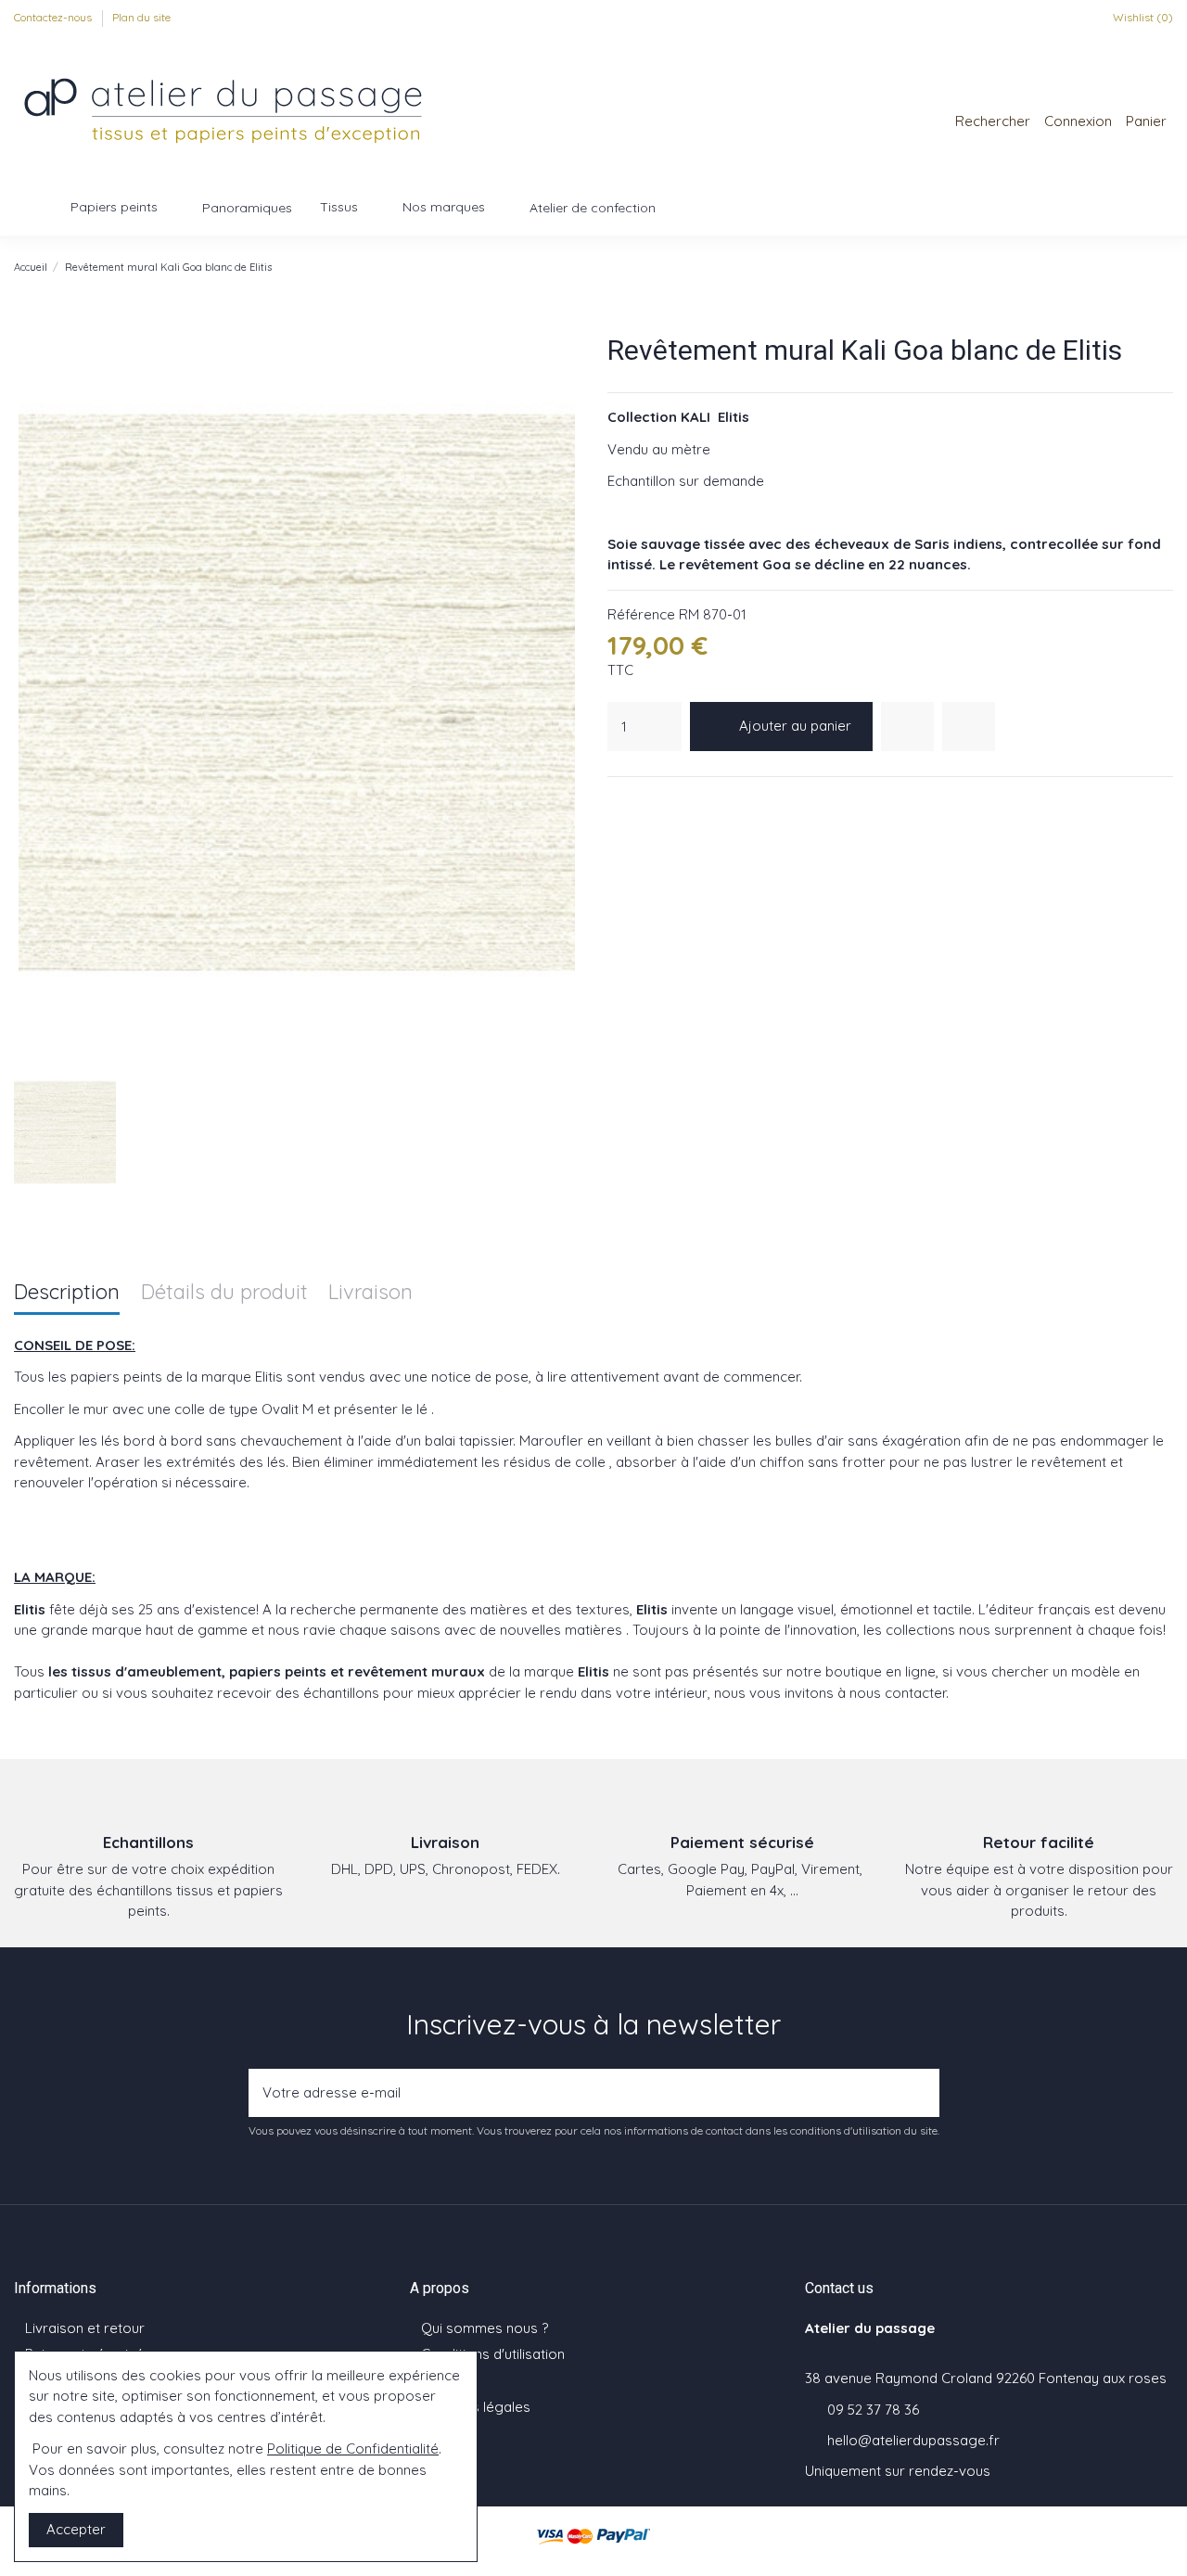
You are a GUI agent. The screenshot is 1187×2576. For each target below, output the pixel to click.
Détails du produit (224, 1293)
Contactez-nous (54, 17)
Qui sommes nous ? (485, 2328)
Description (67, 1293)
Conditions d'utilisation (493, 2354)
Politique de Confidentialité (353, 2448)
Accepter (76, 2529)
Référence (641, 614)
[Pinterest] (664, 801)
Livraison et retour (85, 2328)
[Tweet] (641, 801)
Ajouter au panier (795, 726)
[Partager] (618, 801)
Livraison (370, 1293)
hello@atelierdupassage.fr (913, 2440)
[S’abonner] (920, 2093)
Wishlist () (1142, 17)
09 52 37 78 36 (873, 2410)
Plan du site (141, 17)
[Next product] (1165, 267)
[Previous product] (1145, 267)
